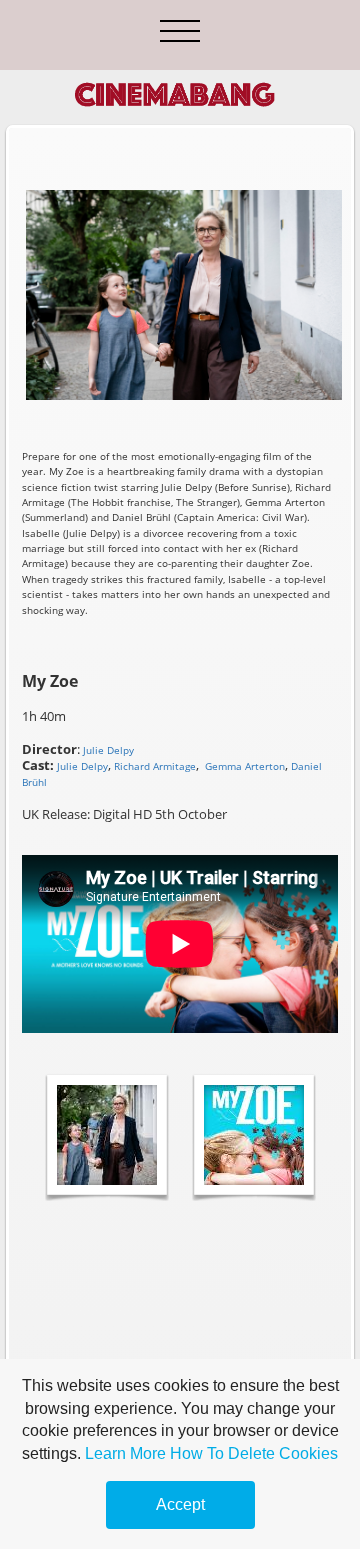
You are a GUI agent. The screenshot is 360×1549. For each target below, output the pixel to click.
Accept (180, 1504)
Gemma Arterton (245, 766)
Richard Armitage (155, 766)
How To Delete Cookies (254, 1453)
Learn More (125, 1453)
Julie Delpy (82, 766)
